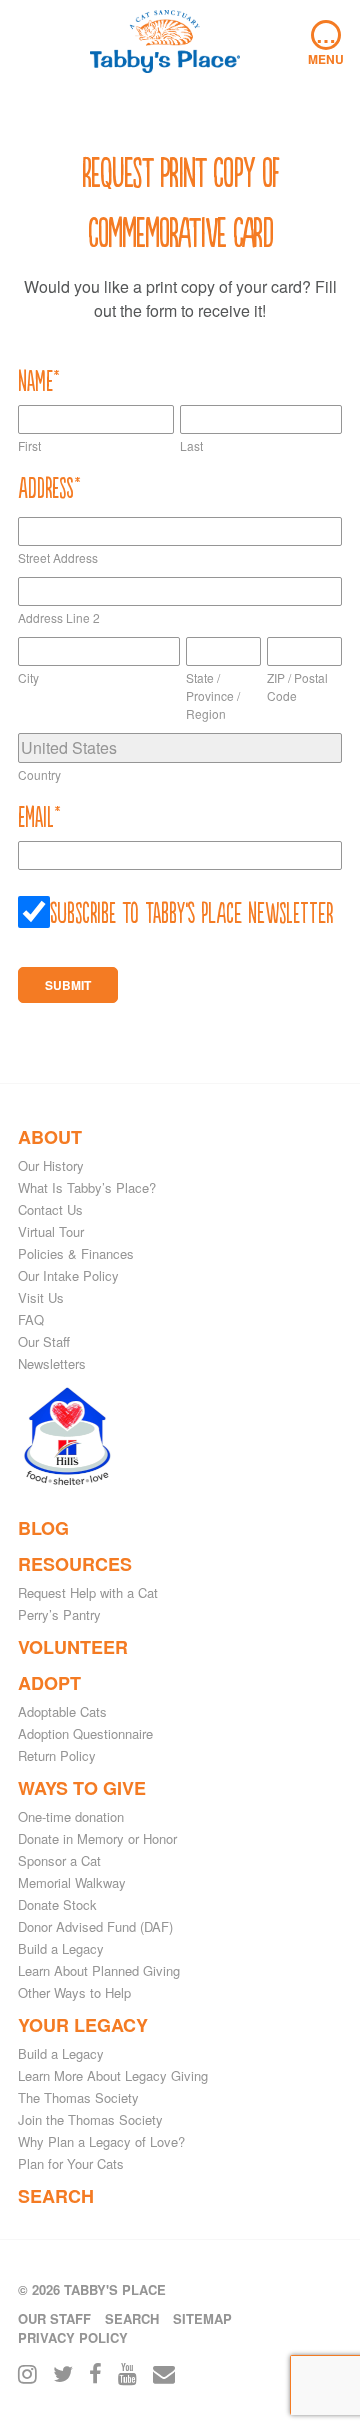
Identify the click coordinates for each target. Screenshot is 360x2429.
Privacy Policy (73, 2337)
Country (39, 774)
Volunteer (73, 1647)
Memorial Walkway (72, 1882)
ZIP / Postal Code (297, 686)
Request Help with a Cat (88, 1592)
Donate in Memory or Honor (97, 1838)
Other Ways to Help (74, 1992)
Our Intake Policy (68, 1275)
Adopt (49, 1683)
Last (191, 445)
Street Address (58, 557)
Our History (51, 1165)
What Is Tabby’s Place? (87, 1187)
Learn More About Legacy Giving (113, 2075)
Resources (75, 1564)
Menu (326, 44)
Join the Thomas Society (90, 2119)
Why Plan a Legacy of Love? (101, 2141)
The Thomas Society (78, 2097)
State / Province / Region (213, 695)
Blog (43, 1528)
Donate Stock (57, 1904)
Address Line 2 (59, 617)
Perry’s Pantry (59, 1614)
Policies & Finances (76, 1253)
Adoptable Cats (62, 1711)
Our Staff (44, 1341)
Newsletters (52, 1363)
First (29, 445)
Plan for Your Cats (71, 2163)
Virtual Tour (51, 1231)
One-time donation (71, 1816)
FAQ (31, 1319)
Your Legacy (83, 2025)
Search (56, 2196)
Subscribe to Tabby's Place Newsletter (192, 911)
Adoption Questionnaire (85, 1733)
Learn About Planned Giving (99, 1970)
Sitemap (202, 2318)
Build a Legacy (61, 1948)
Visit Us (41, 1297)
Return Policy (57, 1755)
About (50, 1137)
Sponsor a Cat (59, 1860)
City (28, 677)
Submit (68, 985)
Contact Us (50, 1209)
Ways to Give (82, 1788)
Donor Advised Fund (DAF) (95, 1926)
